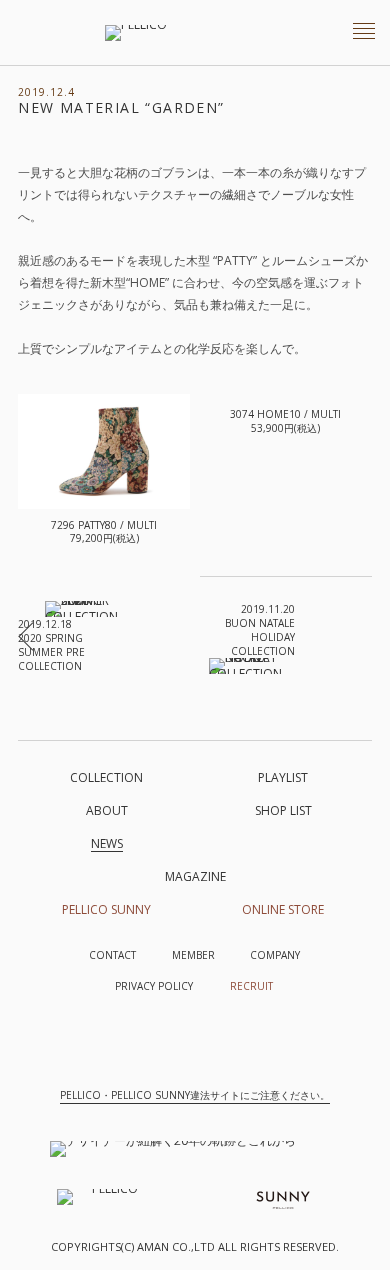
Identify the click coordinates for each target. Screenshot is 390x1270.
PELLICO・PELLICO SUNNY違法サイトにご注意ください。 (195, 1095)
